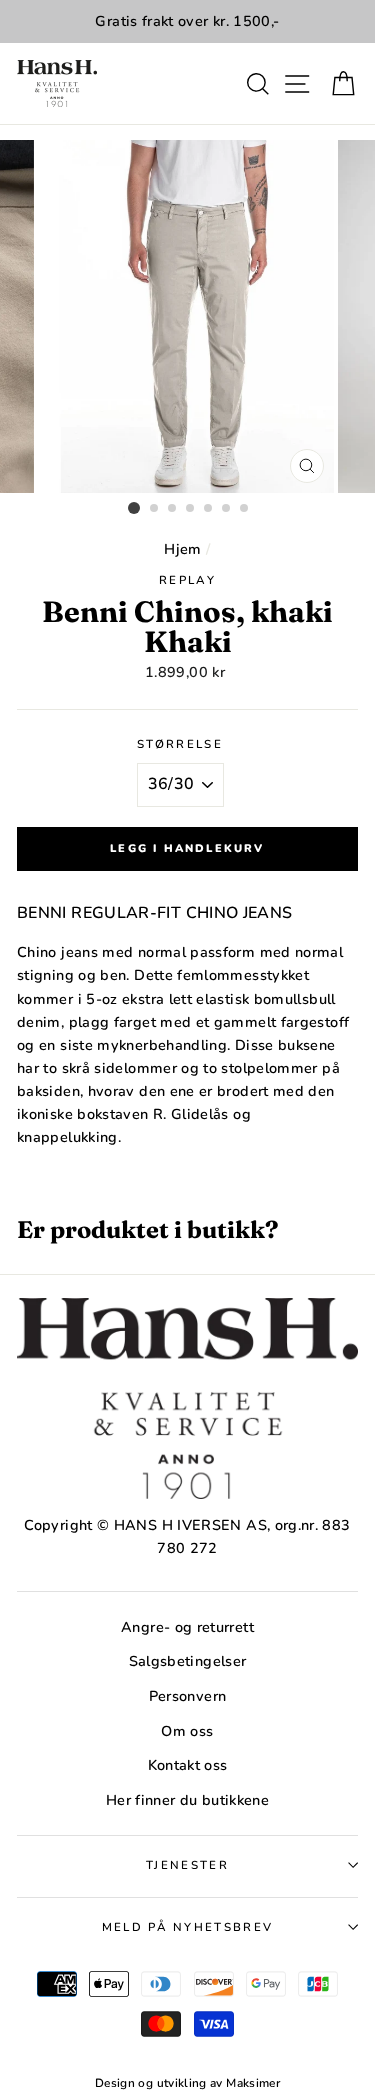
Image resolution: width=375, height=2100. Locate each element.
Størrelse (180, 744)
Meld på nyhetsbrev (188, 1927)
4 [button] (191, 509)
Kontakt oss (188, 1765)
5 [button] (209, 509)
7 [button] (245, 509)
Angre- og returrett (187, 1627)
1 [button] (134, 508)
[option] (187, 21)
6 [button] (227, 509)
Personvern (188, 1696)
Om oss (187, 1731)
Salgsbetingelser (188, 1661)
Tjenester (187, 1865)
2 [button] (155, 509)
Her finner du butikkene (187, 1800)
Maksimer (253, 2083)
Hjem (182, 549)
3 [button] (173, 509)
